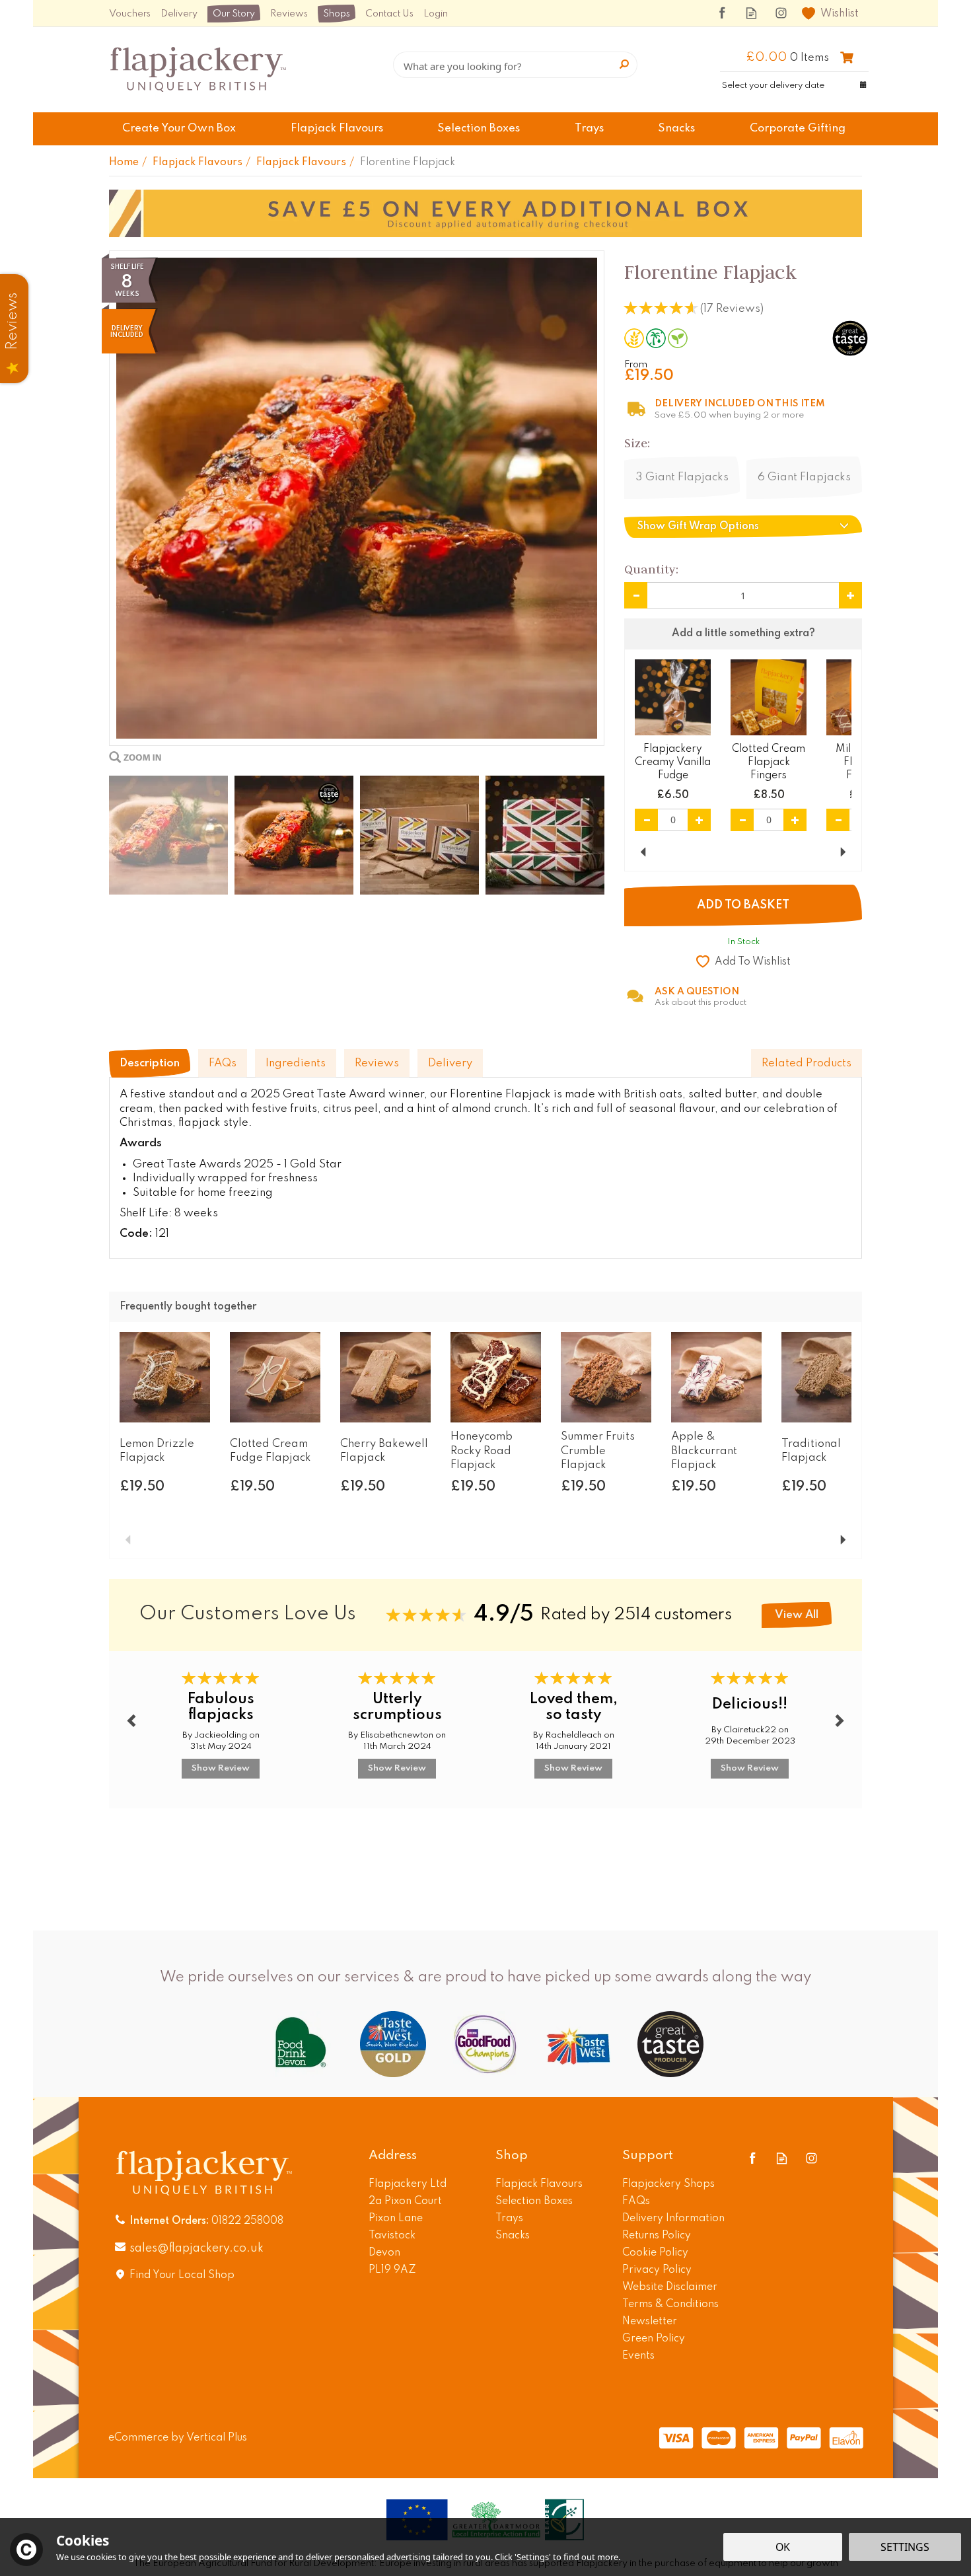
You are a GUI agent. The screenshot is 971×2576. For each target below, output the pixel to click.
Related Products (807, 1063)
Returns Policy (657, 2236)
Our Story (234, 14)
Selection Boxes (534, 2201)
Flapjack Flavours (539, 2184)
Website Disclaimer (670, 2287)
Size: (637, 443)
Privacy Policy (657, 2270)
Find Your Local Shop (182, 2275)
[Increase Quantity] (850, 595)
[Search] (624, 65)
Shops (337, 14)
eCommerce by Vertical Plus (178, 2438)
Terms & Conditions (670, 2304)
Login (436, 14)
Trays (509, 2219)
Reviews (289, 14)
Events (638, 2356)
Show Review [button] (221, 1768)
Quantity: (651, 569)
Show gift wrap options (698, 527)
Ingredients (296, 1063)
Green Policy (654, 2339)
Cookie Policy (655, 2253)
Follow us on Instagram (781, 13)
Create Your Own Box (179, 129)
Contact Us (389, 14)
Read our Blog (751, 13)
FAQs (223, 1063)
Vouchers (130, 14)
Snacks (513, 2236)
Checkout (847, 57)
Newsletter (650, 2322)
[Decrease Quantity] (636, 595)
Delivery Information (673, 2219)
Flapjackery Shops (668, 2184)
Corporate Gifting (798, 129)
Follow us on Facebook (722, 13)
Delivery (450, 1063)
